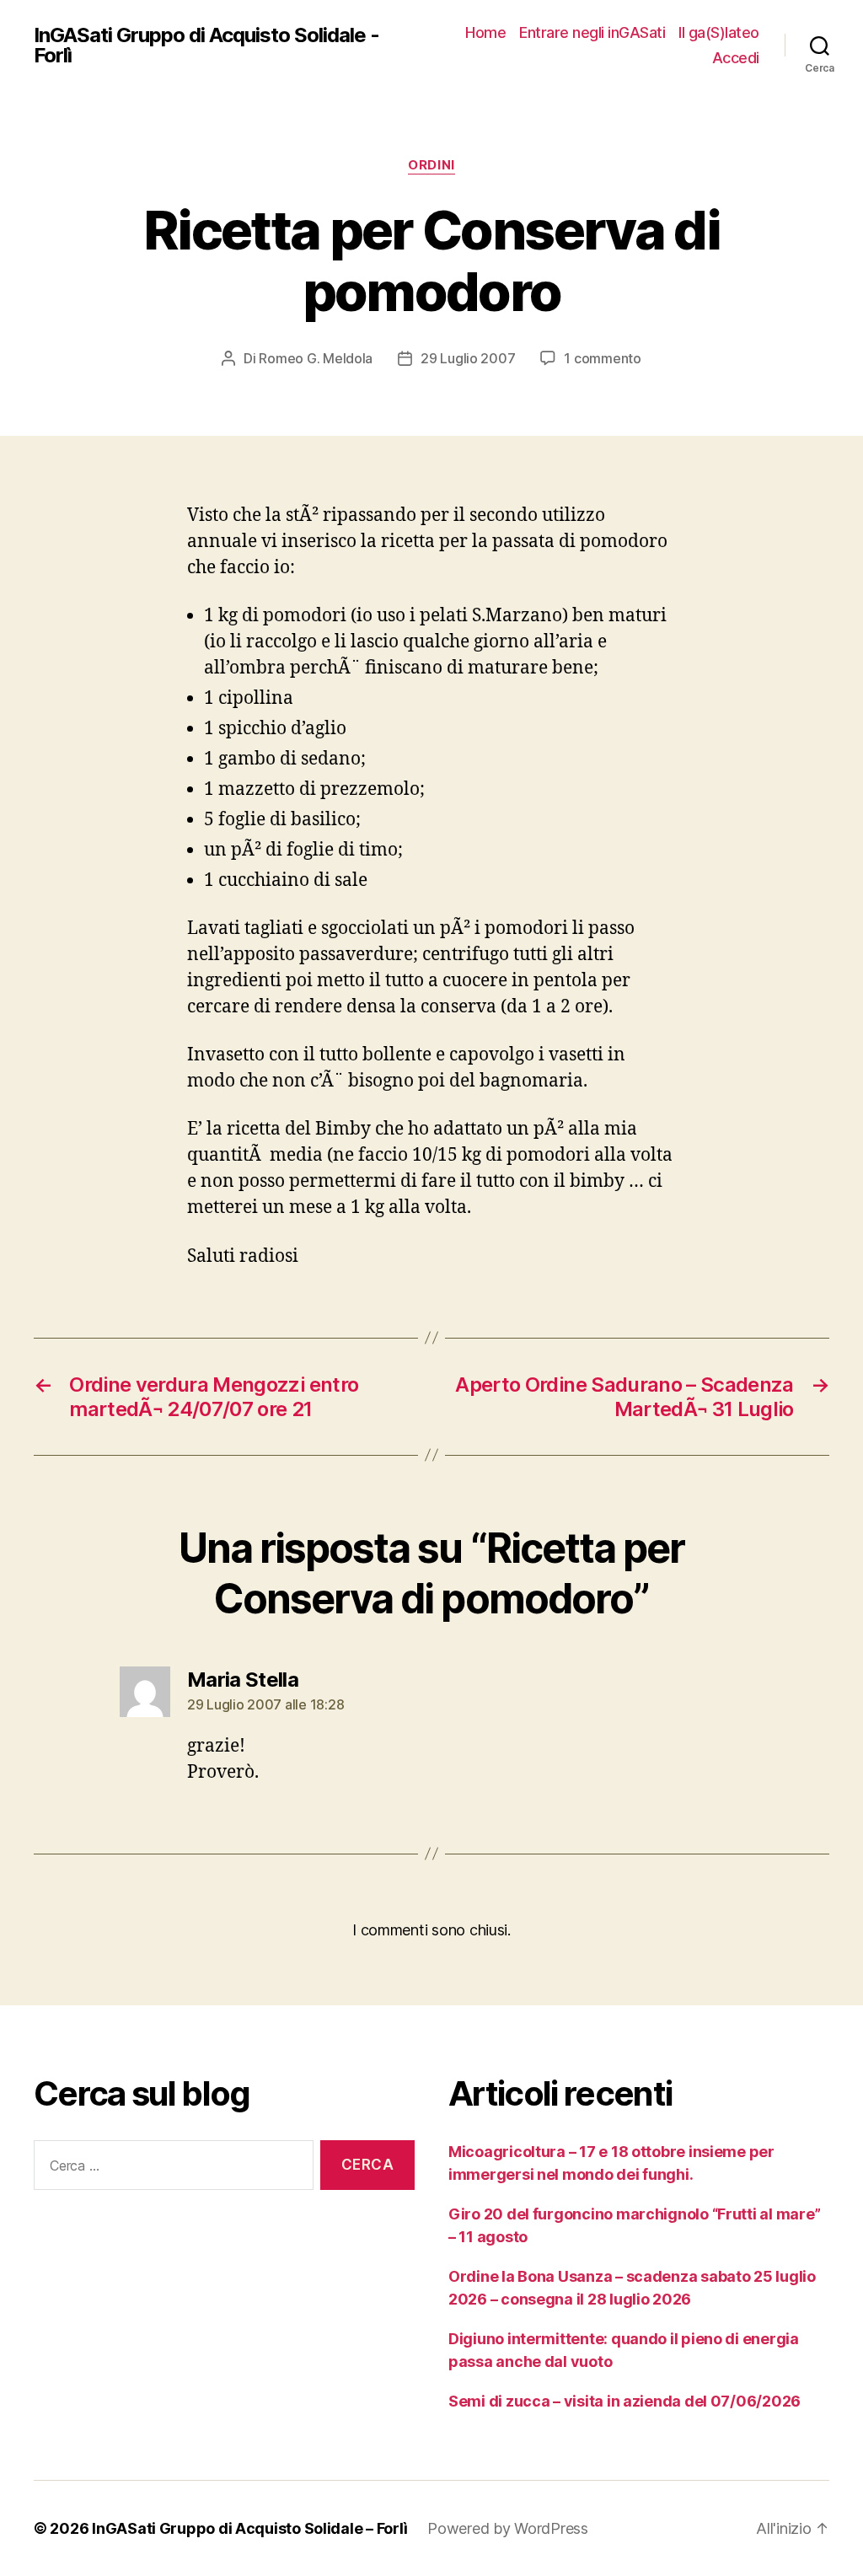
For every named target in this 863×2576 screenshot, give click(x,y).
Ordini (431, 165)
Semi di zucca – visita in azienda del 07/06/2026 (624, 2401)
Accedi (736, 58)
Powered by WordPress (508, 2528)
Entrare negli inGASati (592, 32)
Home (485, 32)
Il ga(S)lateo (719, 32)
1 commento (602, 358)
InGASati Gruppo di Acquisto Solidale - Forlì (206, 46)
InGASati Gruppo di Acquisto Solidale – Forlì (249, 2528)
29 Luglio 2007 (468, 358)
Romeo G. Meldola (316, 358)
